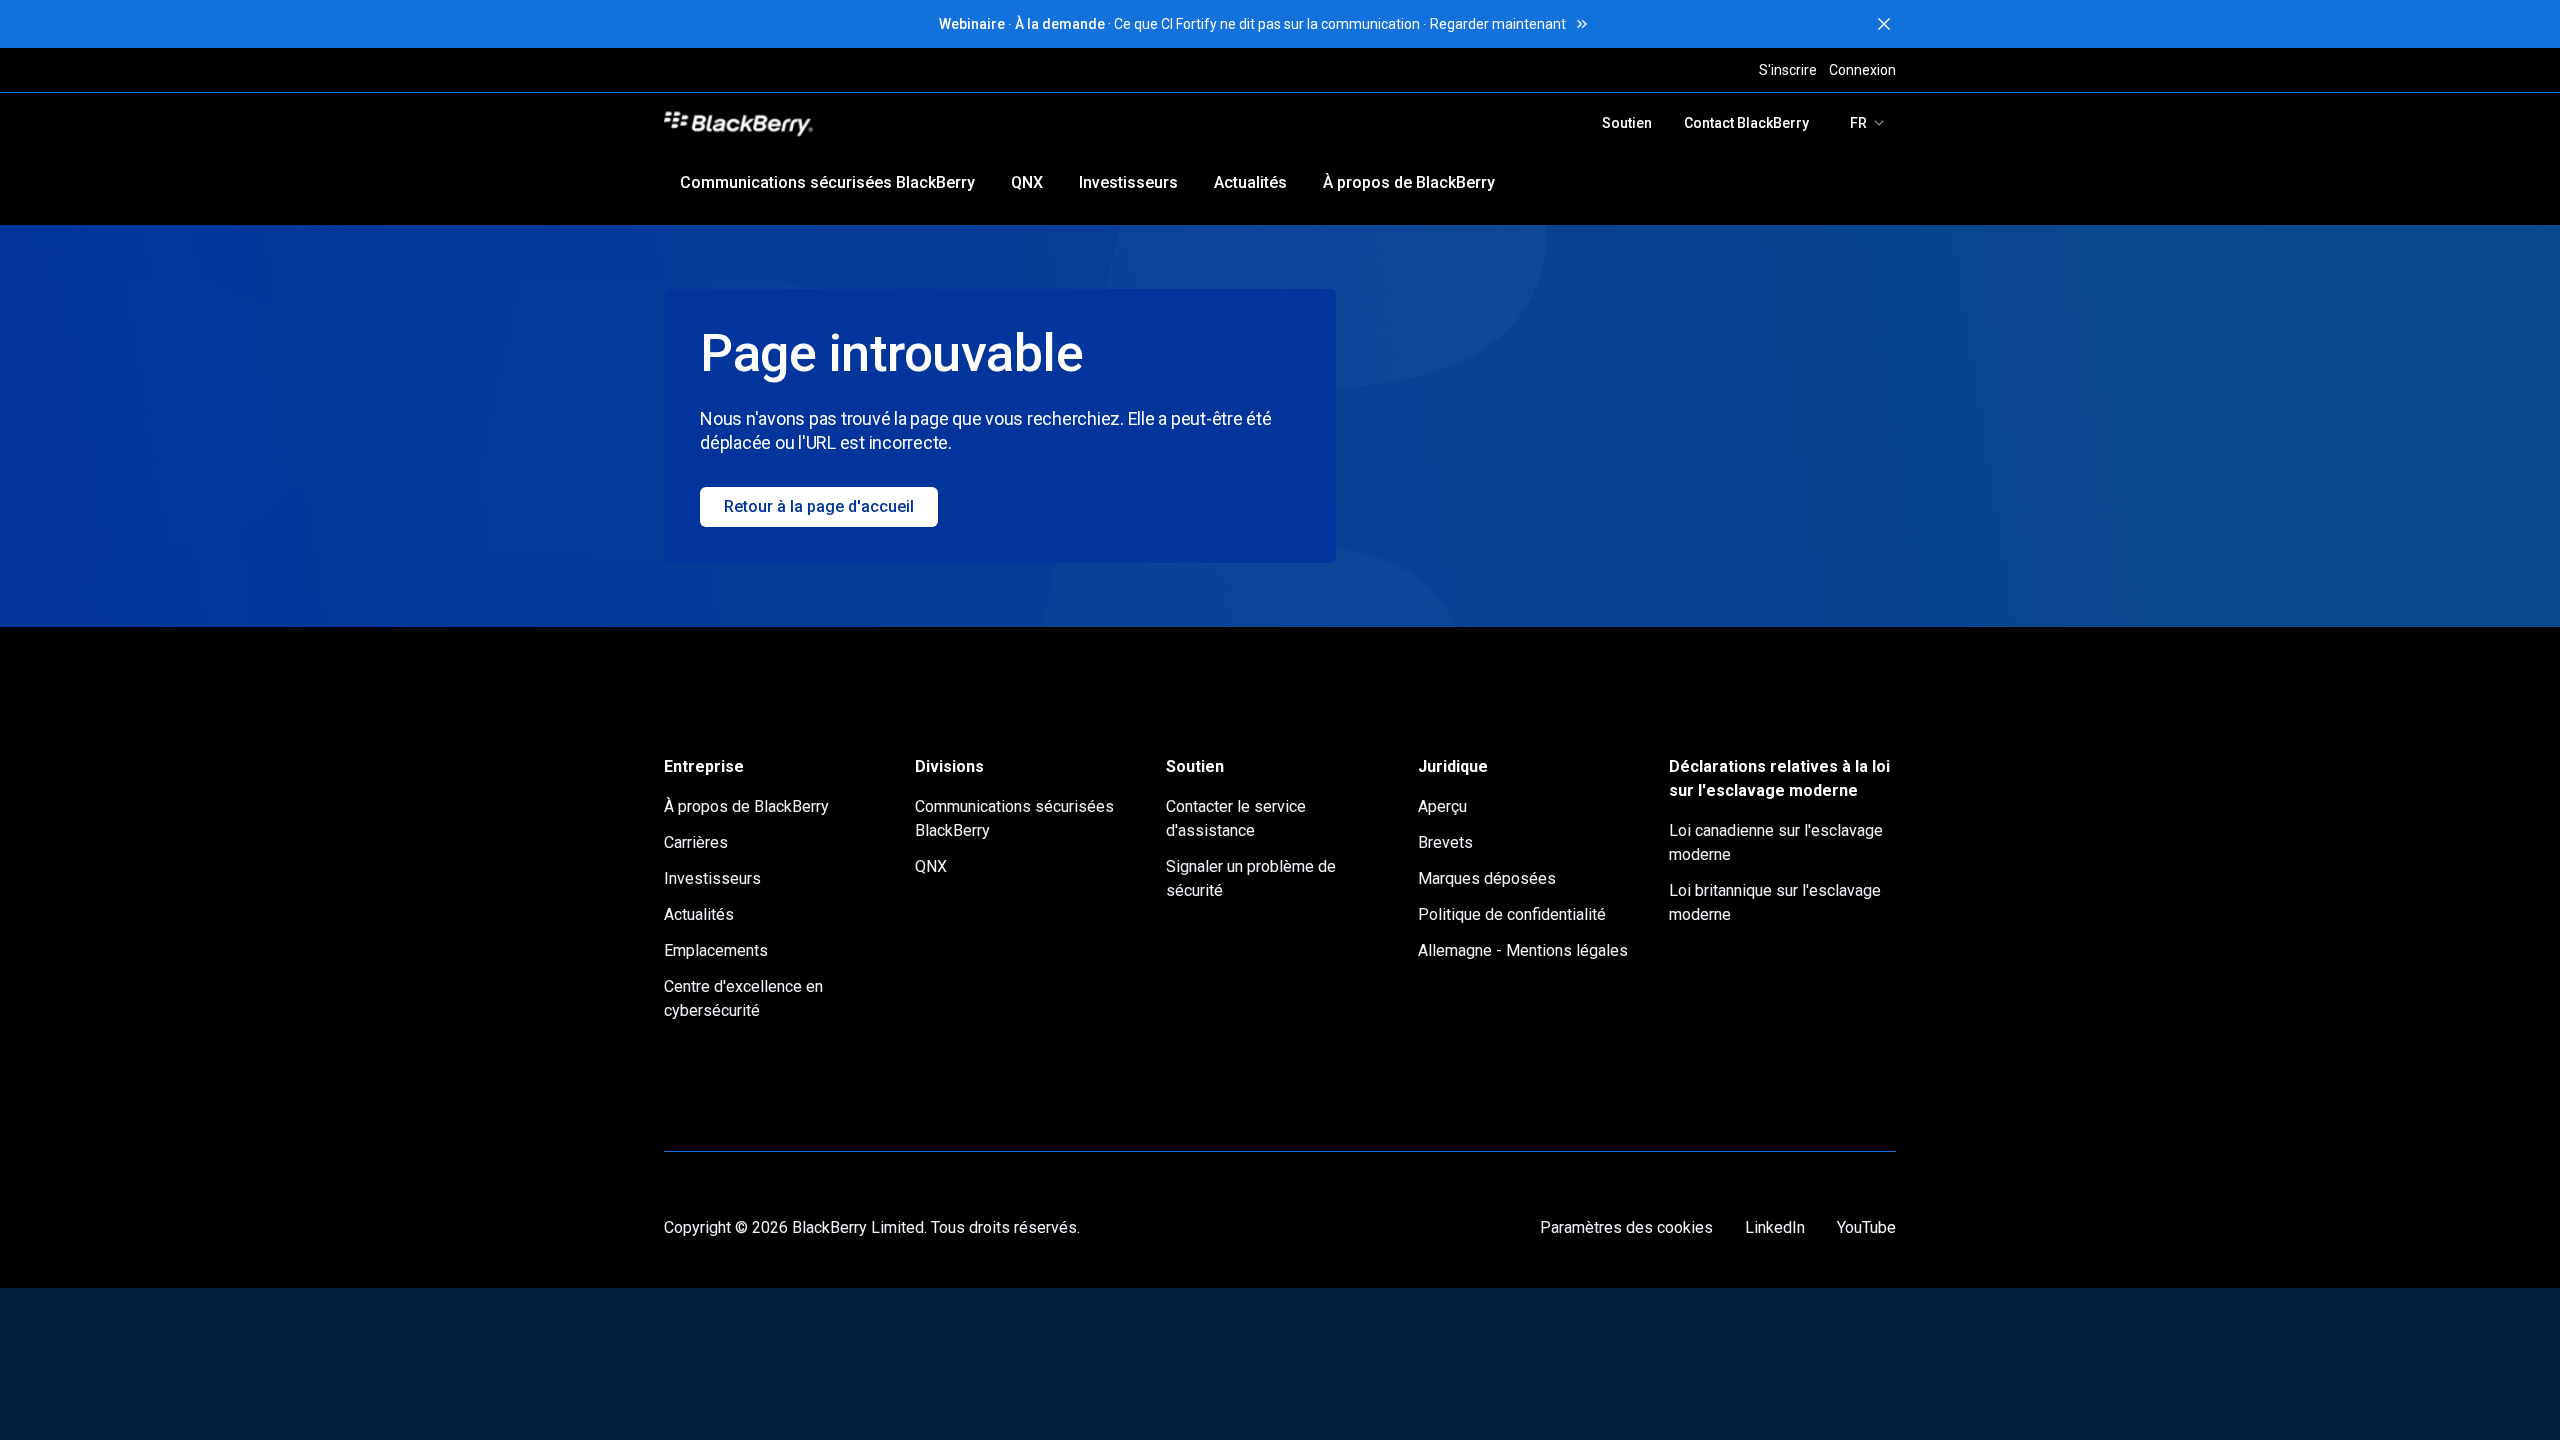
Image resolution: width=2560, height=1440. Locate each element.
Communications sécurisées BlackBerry (827, 182)
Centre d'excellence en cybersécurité (743, 998)
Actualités (1250, 182)
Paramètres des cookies (1626, 1227)
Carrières (696, 842)
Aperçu (1442, 806)
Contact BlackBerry (1746, 123)
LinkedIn (1775, 1227)
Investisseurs (1128, 182)
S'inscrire (1788, 70)
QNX (1027, 182)
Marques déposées (1487, 878)
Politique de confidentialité (1512, 914)
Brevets (1445, 842)
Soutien (1627, 123)
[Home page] (877, 123)
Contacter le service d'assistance (1236, 818)
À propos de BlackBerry (1409, 182)
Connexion (1862, 70)
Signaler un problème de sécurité (1251, 878)
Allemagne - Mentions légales (1523, 950)
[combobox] (1868, 123)
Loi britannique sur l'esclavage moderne (1775, 902)
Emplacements (716, 950)
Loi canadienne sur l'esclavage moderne (1776, 842)
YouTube (1866, 1227)
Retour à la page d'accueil (819, 506)
